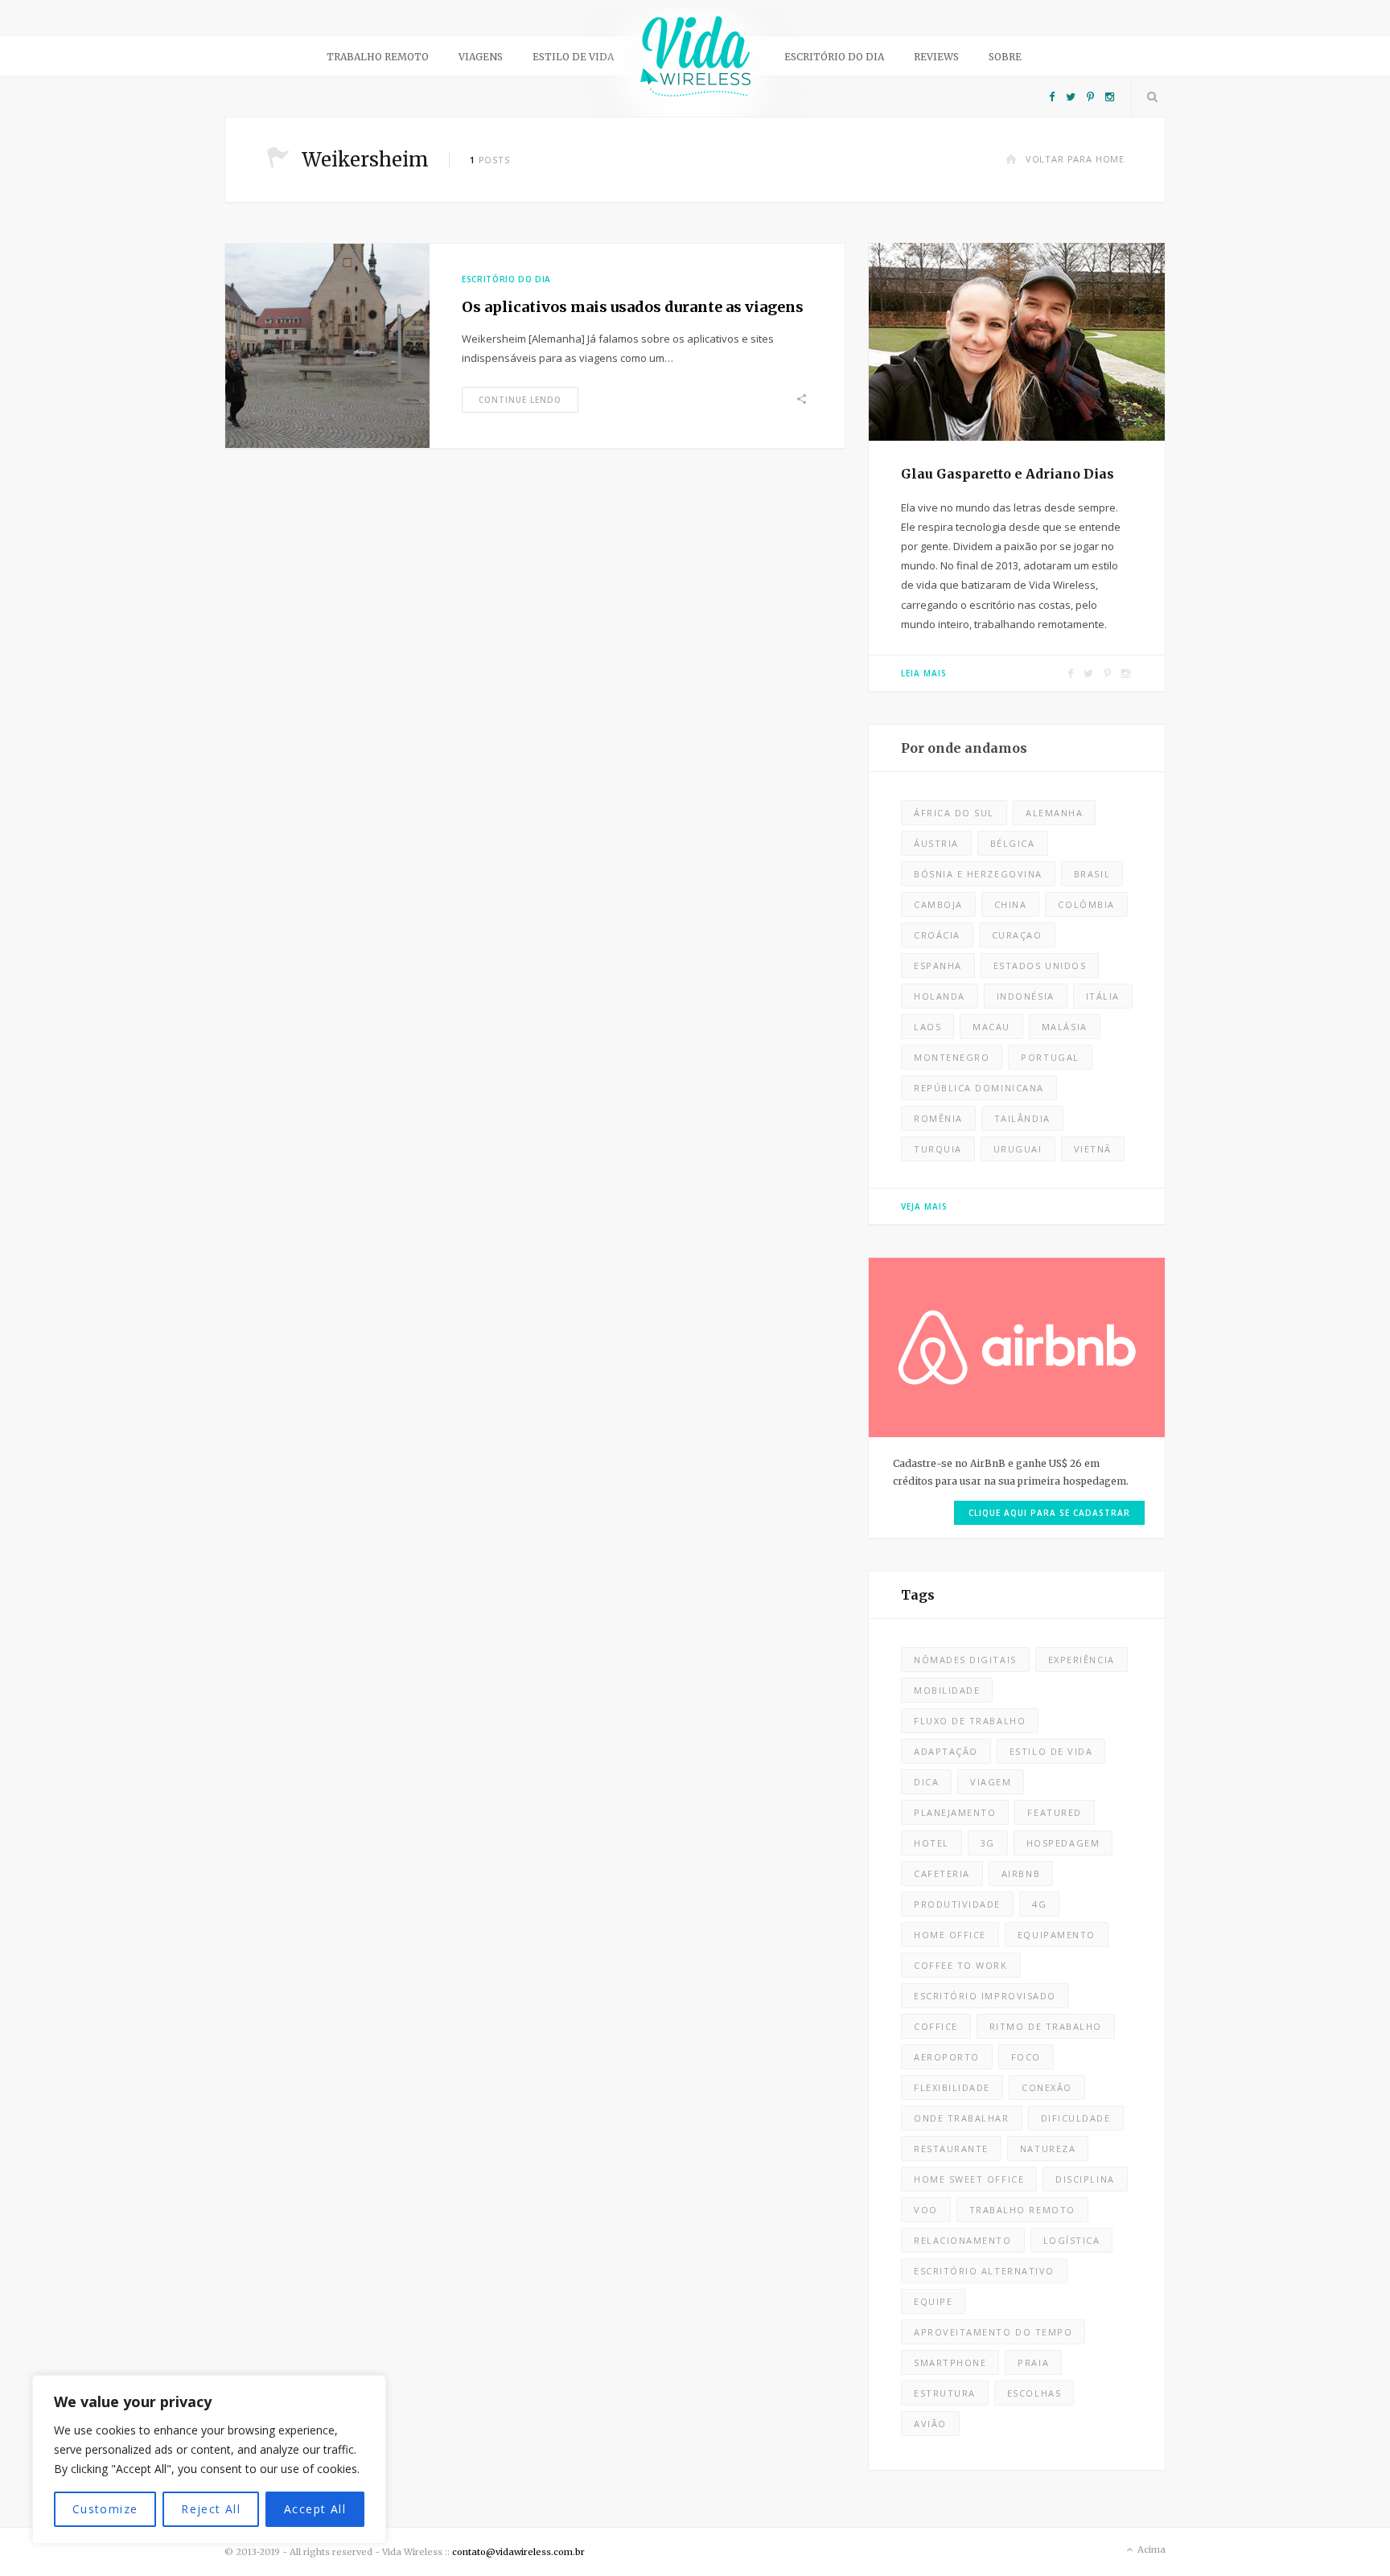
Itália (1103, 996)
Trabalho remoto (378, 57)
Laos (927, 1027)
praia (1033, 2362)
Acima (1150, 2549)
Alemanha (1054, 813)
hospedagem (1063, 1843)
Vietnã (1093, 1149)
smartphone (950, 2362)
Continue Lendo (520, 400)
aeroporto (947, 2057)
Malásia (1065, 1027)
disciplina (1085, 2179)
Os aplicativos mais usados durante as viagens (633, 307)
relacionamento (963, 2240)
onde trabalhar (962, 2118)
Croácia (937, 935)
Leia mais (924, 673)
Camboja (938, 904)
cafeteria (942, 1873)
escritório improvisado (985, 1996)
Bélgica (1013, 843)
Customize (105, 2509)
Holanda (940, 996)
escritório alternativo (984, 2271)
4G (1039, 1904)
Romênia (938, 1118)
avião (930, 2424)
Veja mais (924, 1206)
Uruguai (1018, 1149)
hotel (931, 1843)
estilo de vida (1051, 1751)
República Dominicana (979, 1088)
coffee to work (961, 1965)
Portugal (1050, 1057)
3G (988, 1843)
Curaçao (1017, 935)
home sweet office (969, 2179)
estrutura (945, 2393)
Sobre (1005, 57)
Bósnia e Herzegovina (978, 874)
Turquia (938, 1149)
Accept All (315, 2509)
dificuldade (1076, 2118)
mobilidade (947, 1690)
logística (1072, 2240)
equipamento (1057, 1935)
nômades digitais (965, 1660)
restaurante (951, 2149)
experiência (1082, 1660)
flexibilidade (952, 2087)
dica (926, 1782)
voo (926, 2210)
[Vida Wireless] (695, 62)
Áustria (936, 843)
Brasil (1092, 874)
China (1011, 904)
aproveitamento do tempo (993, 2332)
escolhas (1034, 2393)
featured (1054, 1812)
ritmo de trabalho (1046, 2026)
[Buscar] (1149, 97)
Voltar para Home (1075, 159)
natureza (1048, 2149)
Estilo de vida (573, 57)
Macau (991, 1027)
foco (1026, 2057)
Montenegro (952, 1057)
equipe (933, 2301)
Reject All (211, 2509)
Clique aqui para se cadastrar (1049, 1513)
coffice (936, 2026)
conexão (1047, 2087)
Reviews (936, 57)
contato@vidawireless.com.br (518, 2552)
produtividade (957, 1904)
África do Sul (954, 813)
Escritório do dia (834, 57)
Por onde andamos (964, 748)
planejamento (955, 1812)
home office (950, 1935)
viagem (991, 1782)
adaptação (946, 1751)
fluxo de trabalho (970, 1721)
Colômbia (1086, 904)
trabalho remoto (1022, 2210)
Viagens (481, 57)
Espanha (938, 965)
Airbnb (1021, 1873)
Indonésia (1026, 996)
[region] (209, 2459)
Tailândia (1022, 1118)
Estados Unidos (1040, 965)
